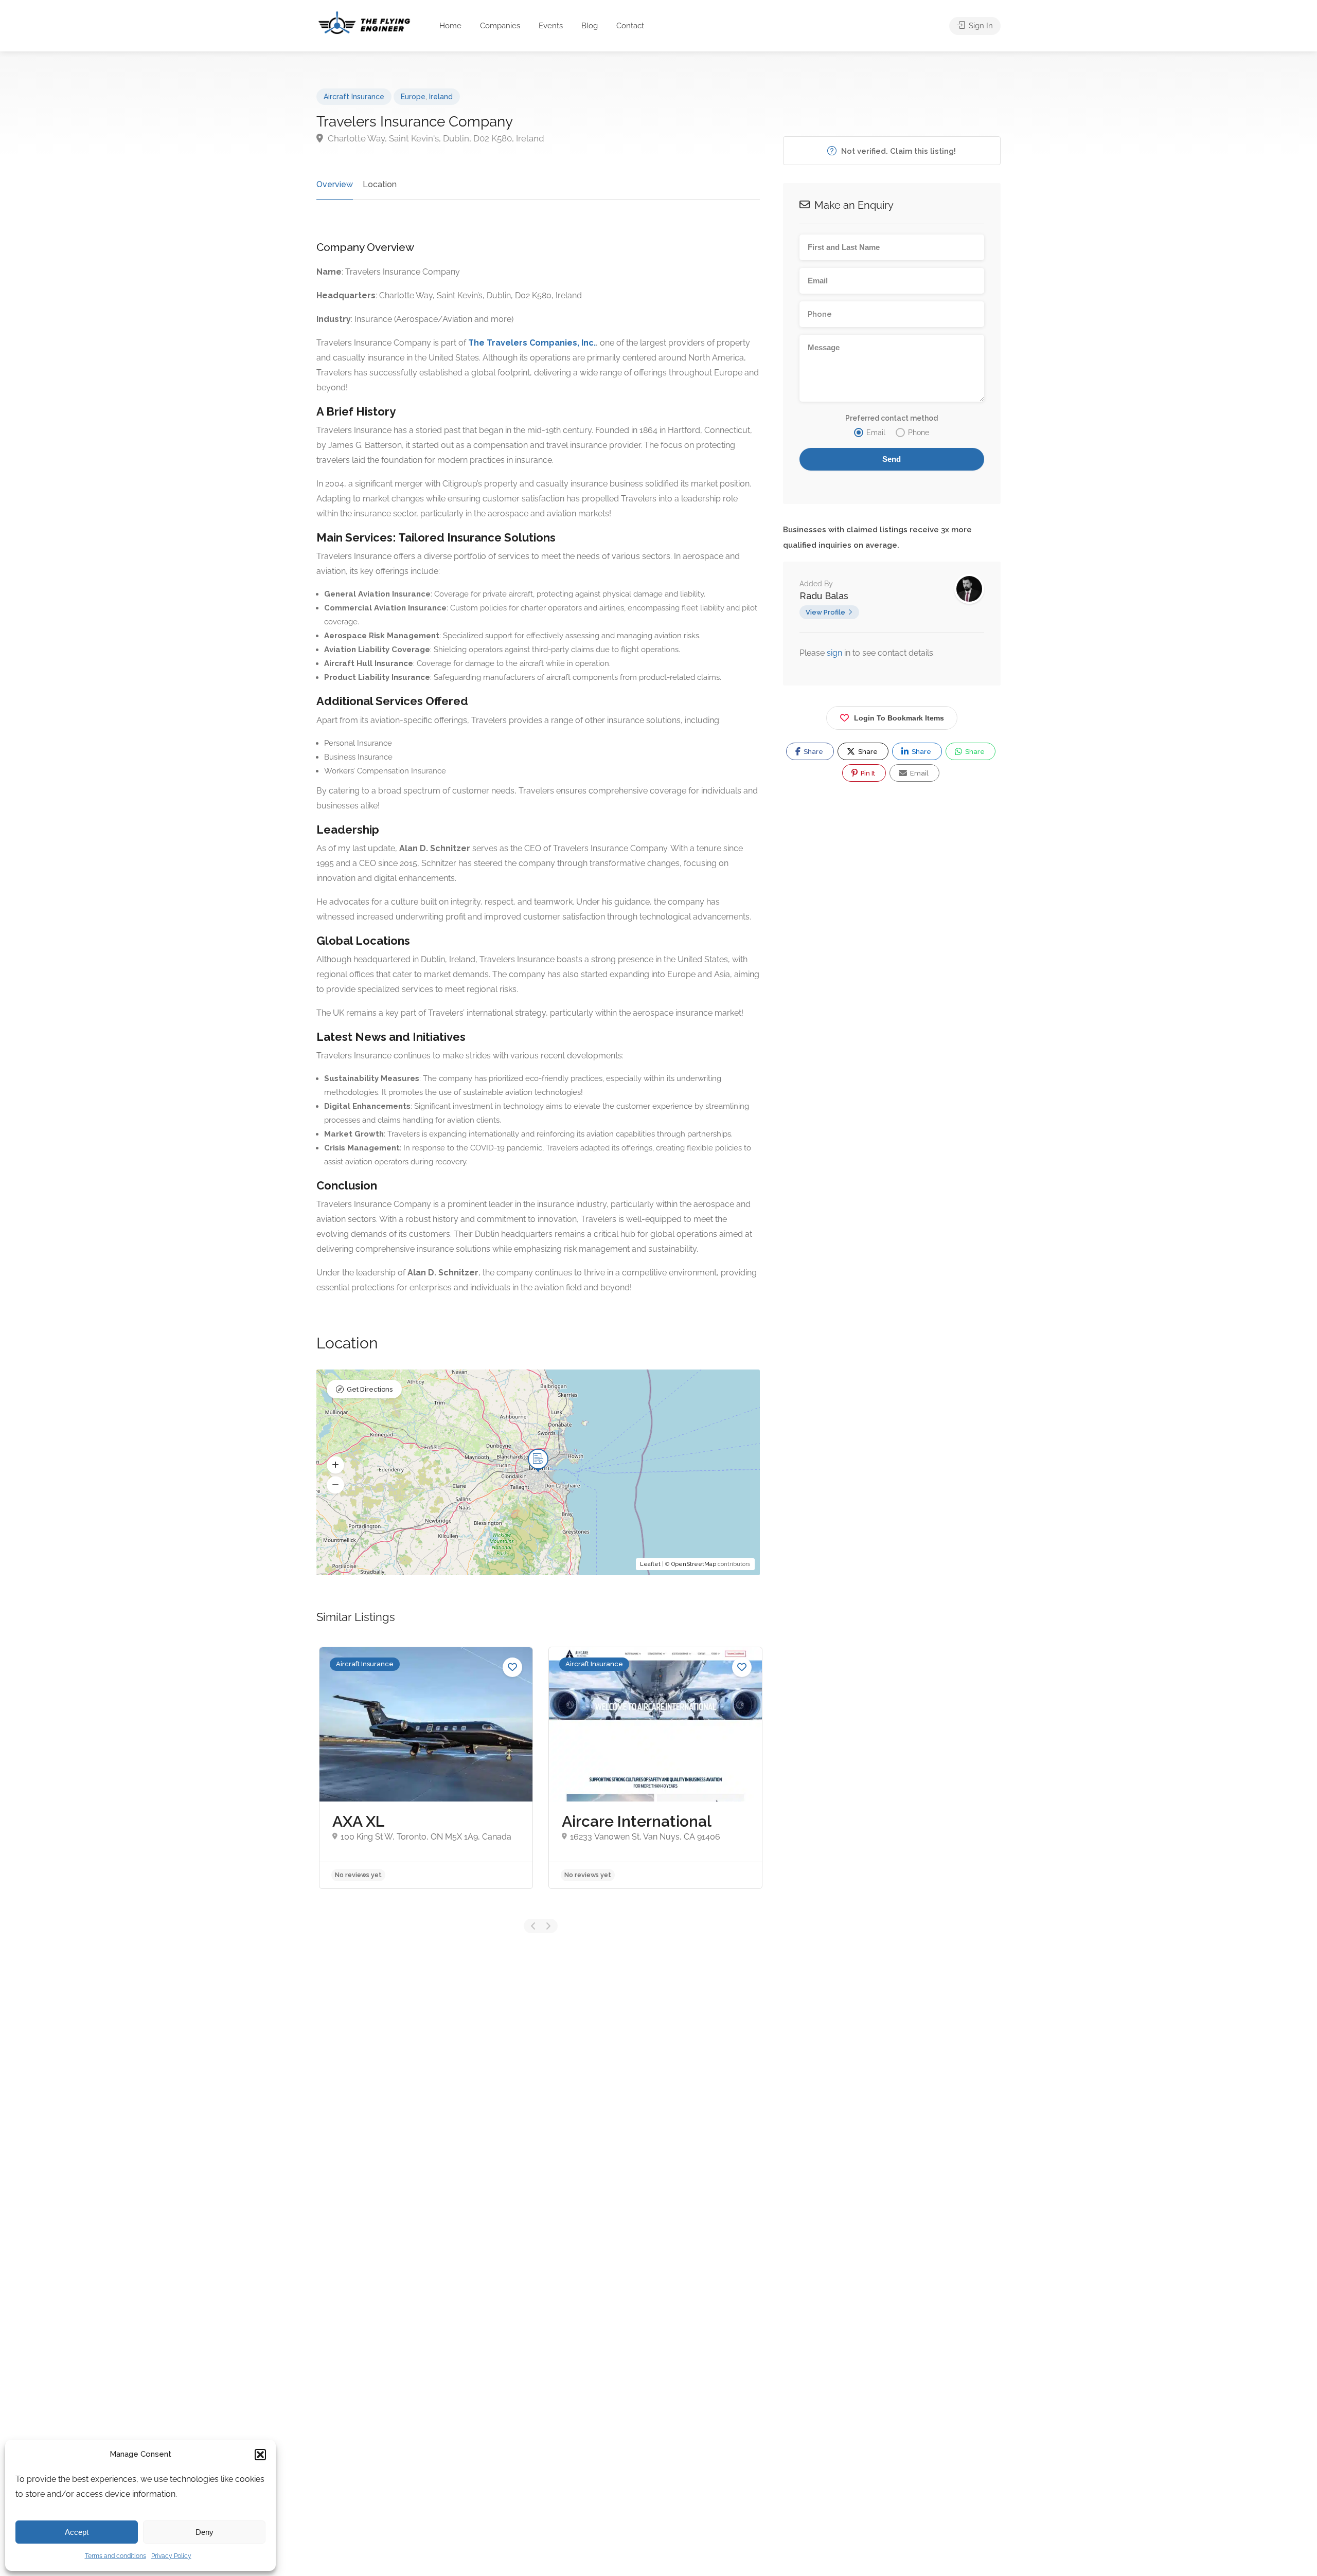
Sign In (980, 26)
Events (551, 26)
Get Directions (370, 1389)
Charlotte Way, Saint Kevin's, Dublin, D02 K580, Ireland (435, 138)
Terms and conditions (115, 2556)
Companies (500, 26)
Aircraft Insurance (354, 97)
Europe (413, 97)
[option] (426, 1768)
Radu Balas (824, 596)
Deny (204, 2532)
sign (835, 653)
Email (919, 773)
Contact (630, 26)
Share (813, 752)
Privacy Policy (171, 2556)
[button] (260, 2455)
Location (380, 184)
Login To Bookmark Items (899, 718)
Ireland (441, 97)
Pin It (867, 773)
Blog (590, 26)
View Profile (825, 612)
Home (450, 26)
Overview (335, 184)
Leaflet (650, 1564)
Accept (77, 2532)
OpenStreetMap (694, 1564)
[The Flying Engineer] (364, 22)
